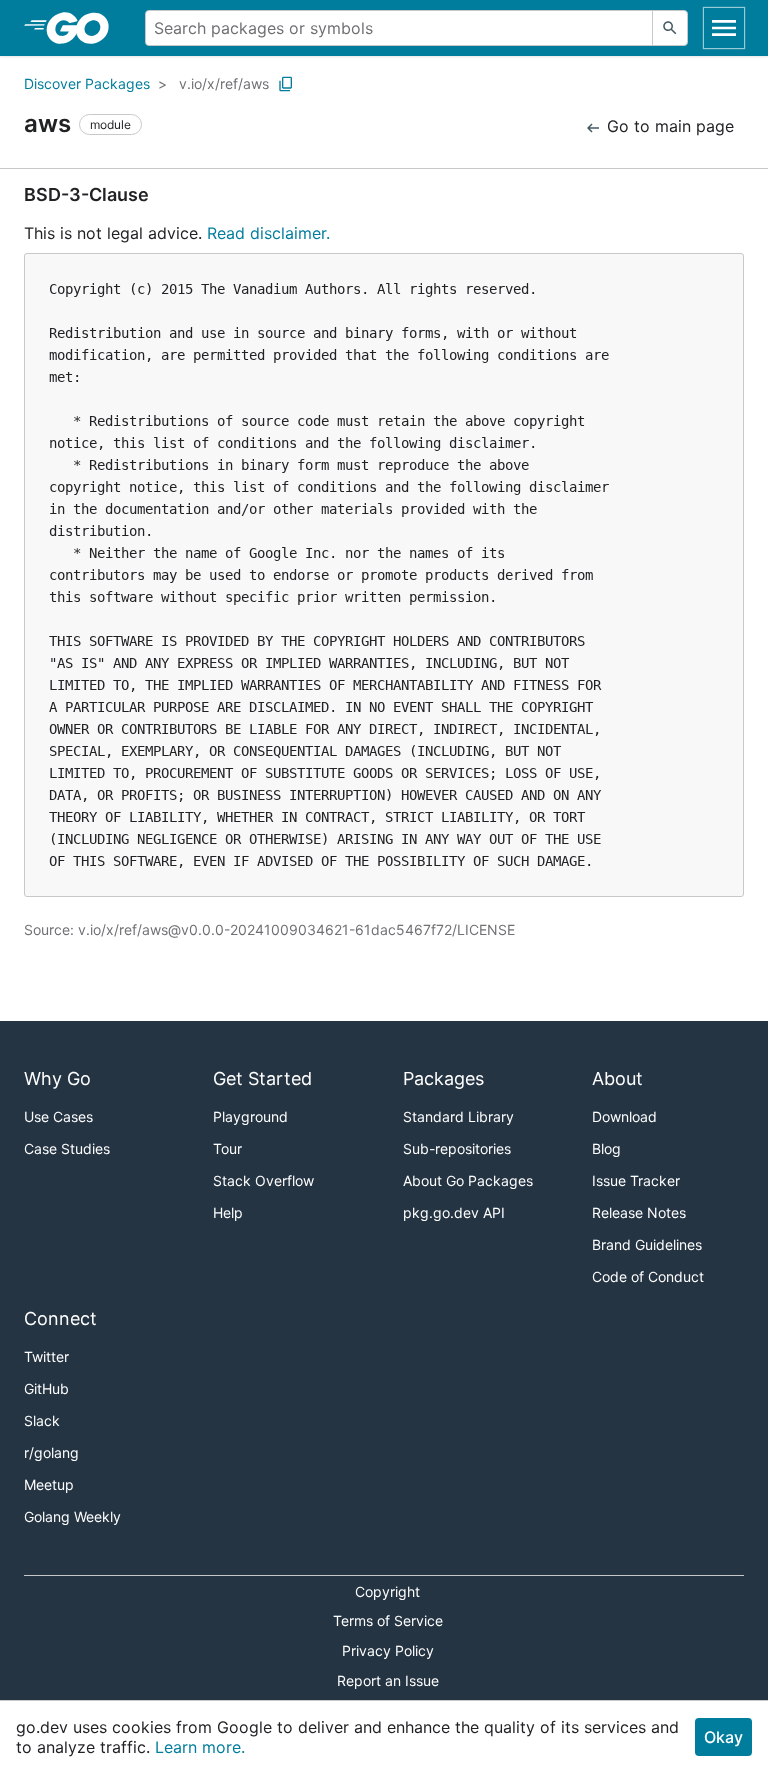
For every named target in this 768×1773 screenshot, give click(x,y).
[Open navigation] (724, 28)
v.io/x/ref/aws (224, 83)
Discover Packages (87, 83)
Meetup (49, 1484)
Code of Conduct (648, 1276)
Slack (42, 1420)
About (617, 1078)
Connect (60, 1318)
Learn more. (200, 1747)
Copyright (387, 1591)
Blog (606, 1148)
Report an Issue (388, 1680)
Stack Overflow (263, 1180)
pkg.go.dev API (454, 1212)
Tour (227, 1148)
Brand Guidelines (647, 1244)
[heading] (84, 28)
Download (624, 1116)
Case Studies (67, 1148)
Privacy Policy (388, 1650)
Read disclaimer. (268, 233)
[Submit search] (670, 28)
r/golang (51, 1452)
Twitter (46, 1356)
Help (228, 1212)
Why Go (57, 1078)
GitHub (46, 1388)
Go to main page (668, 126)
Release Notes (639, 1212)
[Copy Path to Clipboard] (286, 84)
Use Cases (58, 1116)
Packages (443, 1078)
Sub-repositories (457, 1148)
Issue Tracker (636, 1180)
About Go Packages (468, 1180)
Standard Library (458, 1116)
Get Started (262, 1078)
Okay (723, 1737)
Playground (250, 1116)
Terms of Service (388, 1620)
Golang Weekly (72, 1516)
